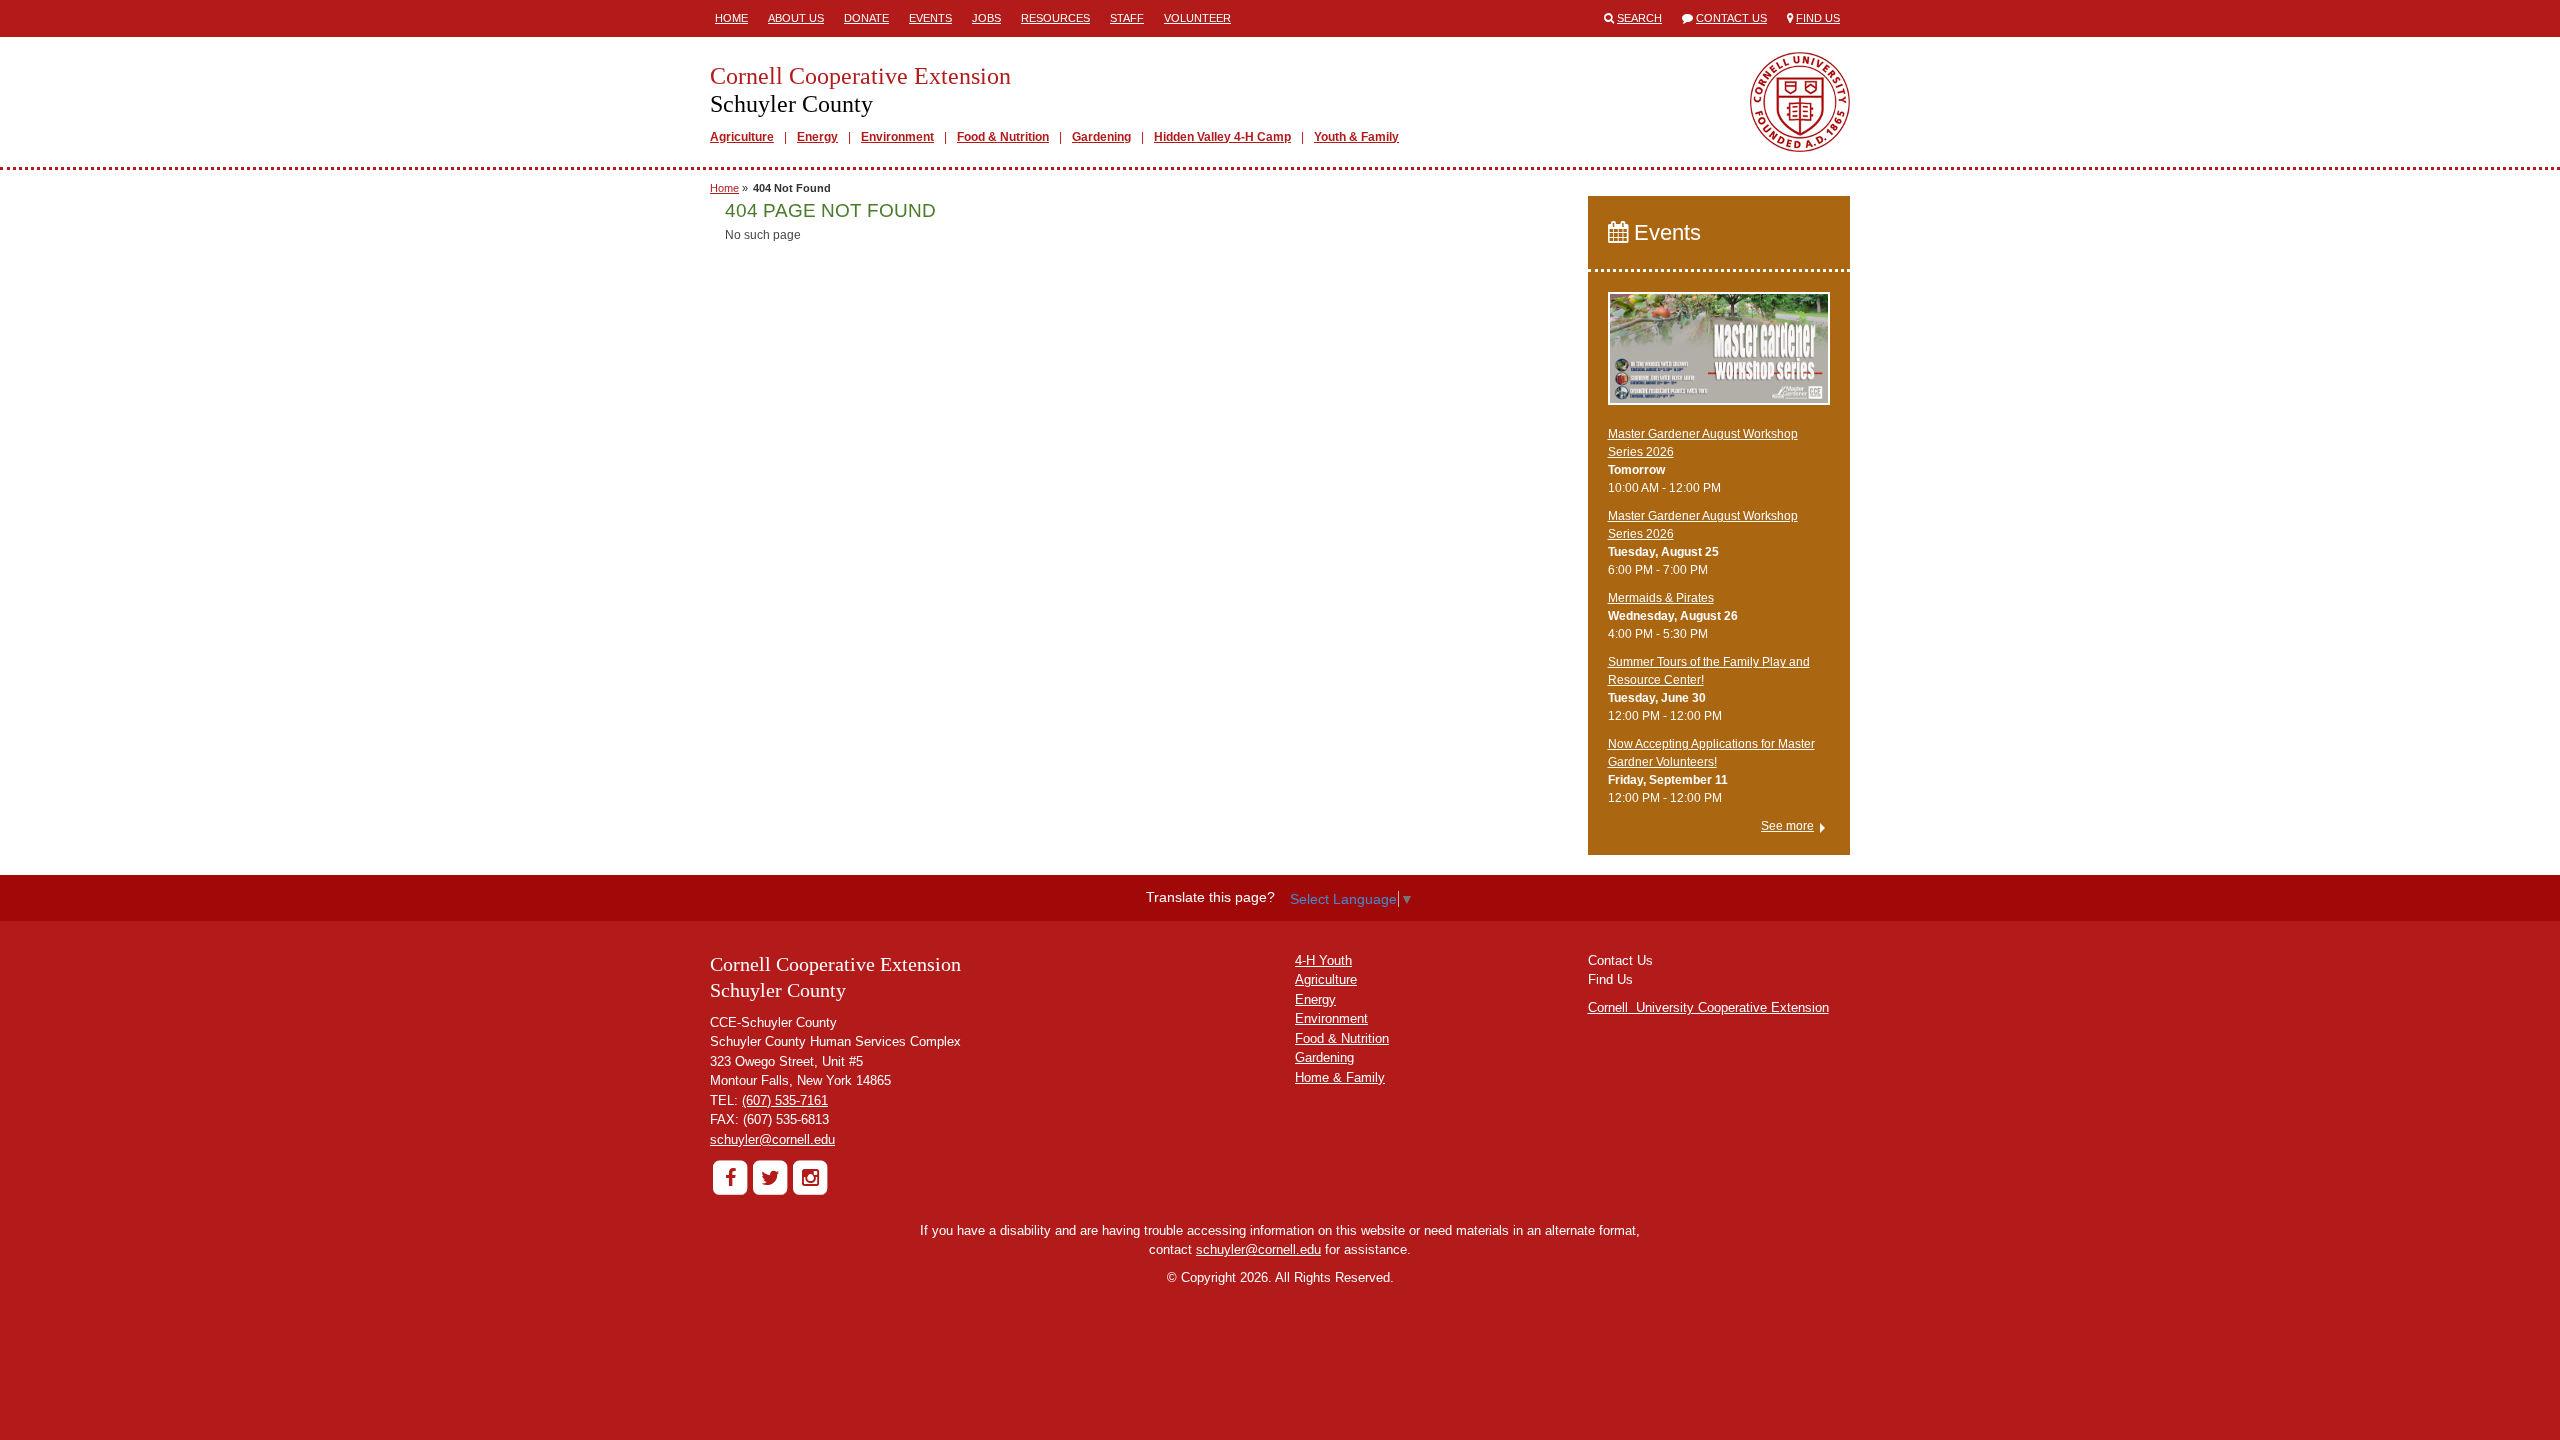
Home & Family (1340, 1077)
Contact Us (1731, 18)
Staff (1127, 18)
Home (731, 18)
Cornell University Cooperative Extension (1708, 1007)
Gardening (1101, 137)
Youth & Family (1356, 137)
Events (930, 18)
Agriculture (742, 137)
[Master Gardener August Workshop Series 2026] (1719, 358)
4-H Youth (1323, 960)
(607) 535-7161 (785, 1100)
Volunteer (1197, 18)
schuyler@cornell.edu (772, 1139)
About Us (796, 18)
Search (1639, 18)
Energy (817, 137)
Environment (897, 137)
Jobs (986, 18)
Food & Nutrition (1003, 137)
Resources (1055, 18)
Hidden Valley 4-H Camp (1222, 137)
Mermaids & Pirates (1661, 598)
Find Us (1818, 18)
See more (1787, 826)
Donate (866, 18)
